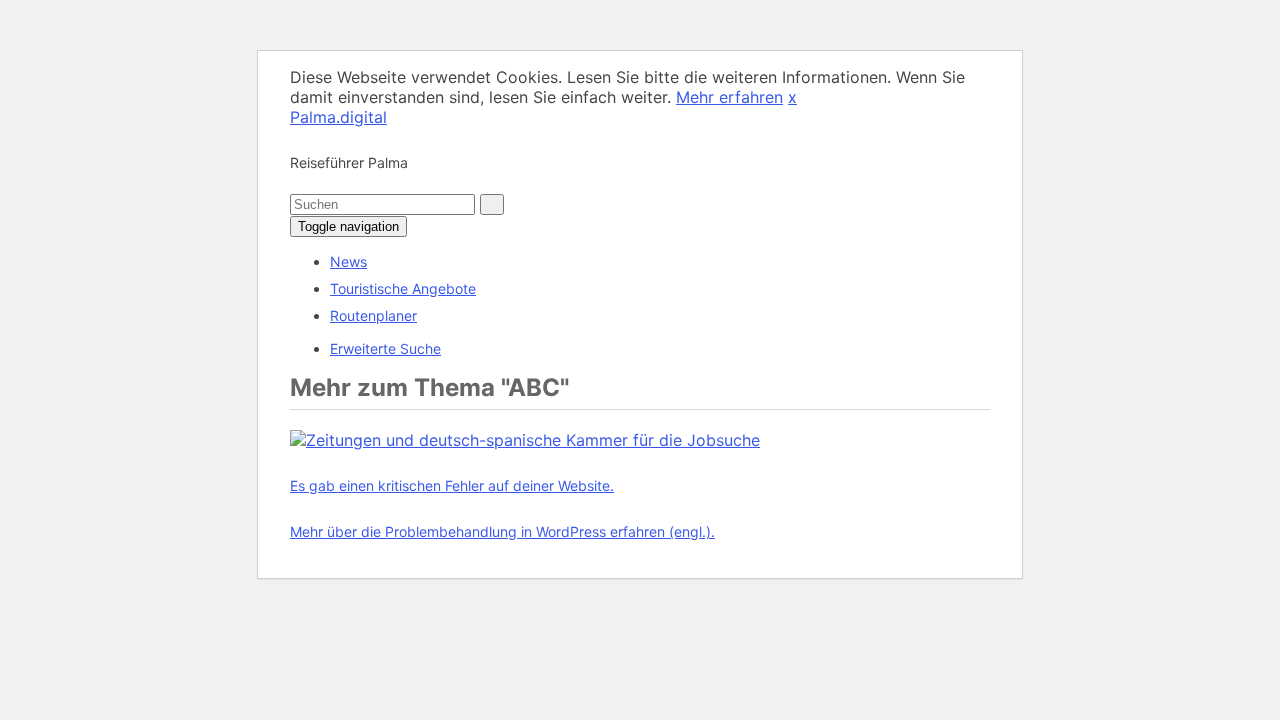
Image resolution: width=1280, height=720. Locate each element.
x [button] (792, 97)
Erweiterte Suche (385, 348)
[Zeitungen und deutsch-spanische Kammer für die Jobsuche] (525, 440)
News (348, 261)
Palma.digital (338, 117)
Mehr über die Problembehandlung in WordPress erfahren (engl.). (502, 531)
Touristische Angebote (403, 288)
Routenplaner (373, 315)
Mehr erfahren (729, 97)
